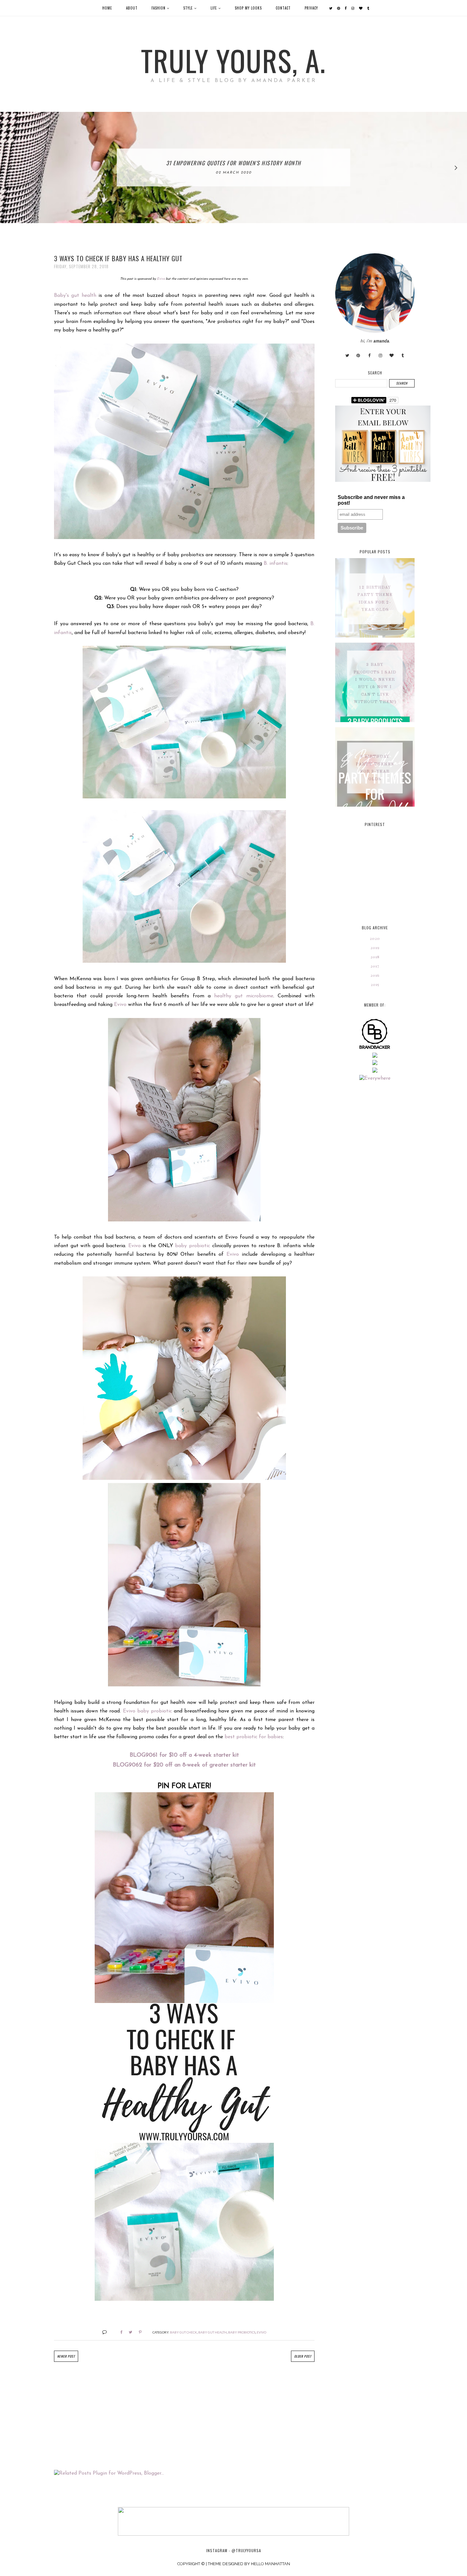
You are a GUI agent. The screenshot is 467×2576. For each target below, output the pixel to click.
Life (214, 8)
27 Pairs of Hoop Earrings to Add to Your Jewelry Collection (233, 163)
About (132, 8)
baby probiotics (242, 2332)
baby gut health (213, 2332)
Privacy (311, 8)
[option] (233, 167)
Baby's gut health (75, 296)
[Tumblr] (368, 8)
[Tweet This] (128, 2332)
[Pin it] (138, 2332)
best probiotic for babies (254, 1737)
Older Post (303, 2356)
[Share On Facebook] (119, 2332)
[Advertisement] (184, 2416)
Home (107, 8)
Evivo (161, 279)
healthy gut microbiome (244, 996)
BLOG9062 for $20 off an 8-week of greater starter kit (184, 1765)
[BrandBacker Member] (375, 1049)
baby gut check (183, 2332)
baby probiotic (193, 1246)
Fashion (159, 8)
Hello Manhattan (271, 2564)
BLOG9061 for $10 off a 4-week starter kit (184, 1755)
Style (188, 8)
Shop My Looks (248, 8)
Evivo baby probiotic (147, 1711)
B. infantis (275, 564)
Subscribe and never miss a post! (371, 500)
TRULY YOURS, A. (233, 60)
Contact (283, 8)
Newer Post (66, 2356)
